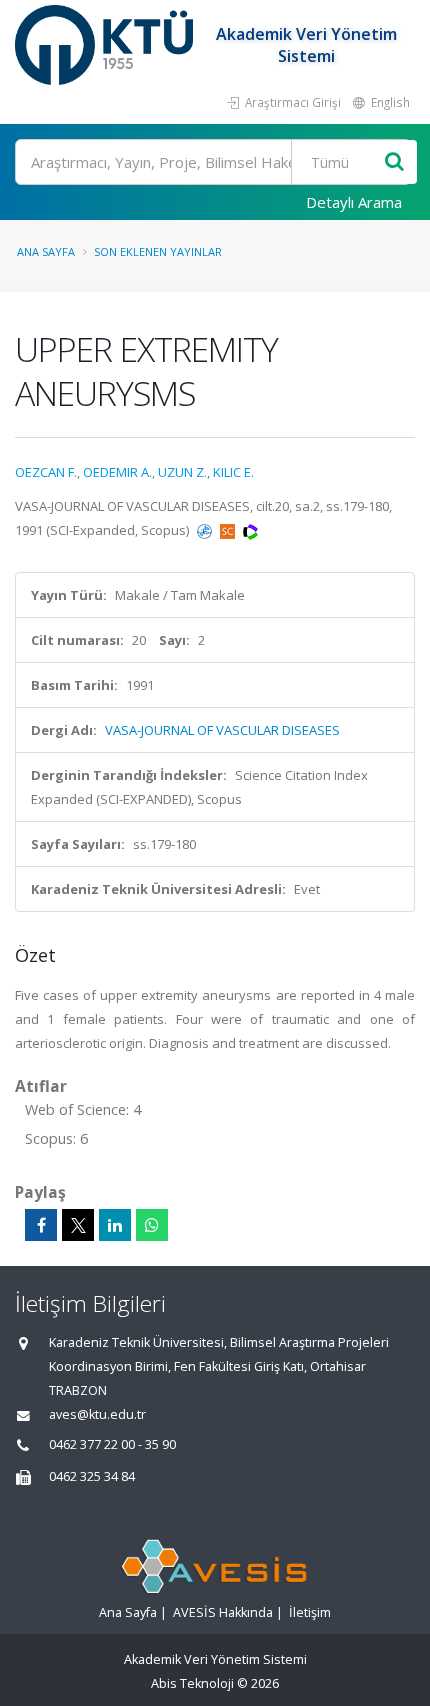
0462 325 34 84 (92, 1476)
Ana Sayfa (46, 251)
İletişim (310, 1612)
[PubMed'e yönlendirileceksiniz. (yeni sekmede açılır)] (206, 530)
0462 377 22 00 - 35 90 (112, 1444)
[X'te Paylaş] (78, 1225)
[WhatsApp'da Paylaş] (152, 1225)
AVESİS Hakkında (223, 1612)
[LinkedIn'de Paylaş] (115, 1225)
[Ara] (394, 162)
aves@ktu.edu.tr (97, 1414)
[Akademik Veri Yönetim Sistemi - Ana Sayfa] (106, 45)
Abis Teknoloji (192, 1683)
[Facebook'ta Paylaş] (41, 1225)
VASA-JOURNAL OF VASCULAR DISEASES (222, 730)
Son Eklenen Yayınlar (158, 251)
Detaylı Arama (354, 202)
